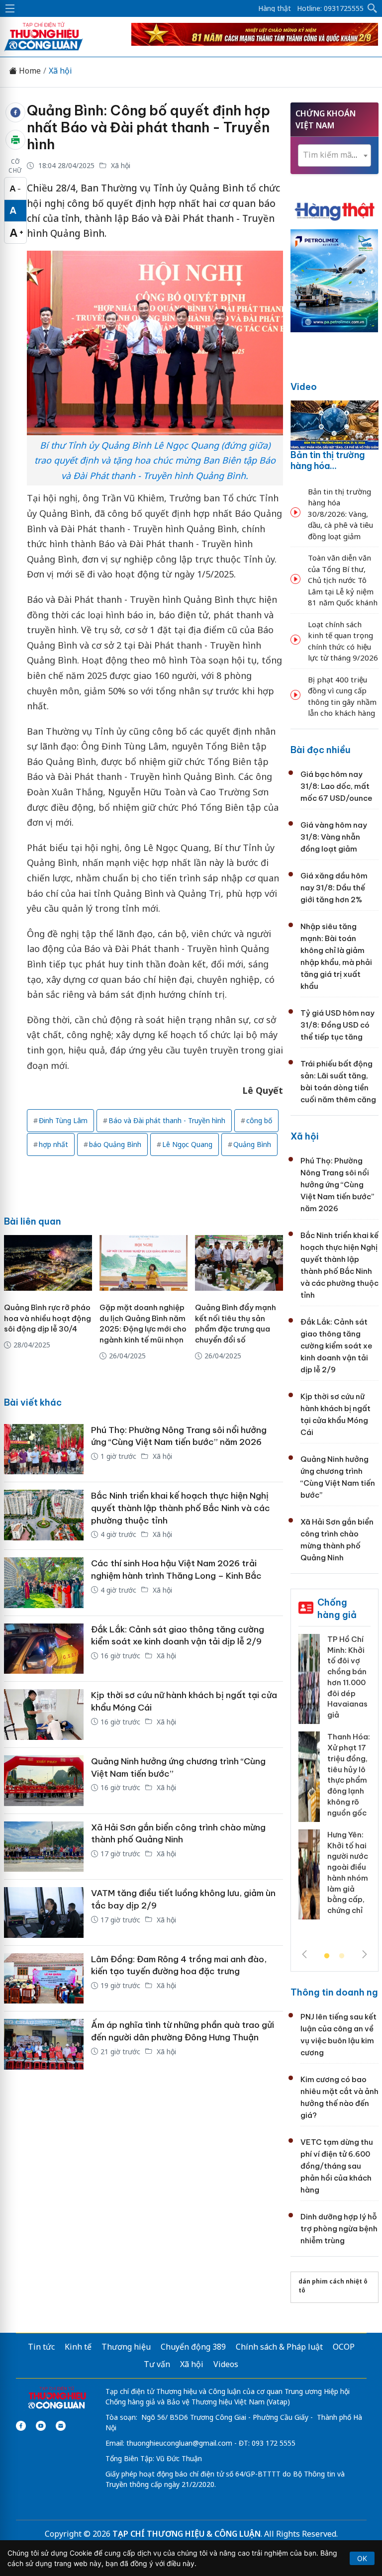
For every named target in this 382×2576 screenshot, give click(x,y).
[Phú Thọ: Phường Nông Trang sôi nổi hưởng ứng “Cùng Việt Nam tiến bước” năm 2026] (44, 1449)
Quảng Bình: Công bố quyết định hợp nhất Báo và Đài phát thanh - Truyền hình (148, 127)
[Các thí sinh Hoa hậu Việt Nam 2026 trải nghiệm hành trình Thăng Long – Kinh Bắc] (44, 1583)
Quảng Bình (252, 1144)
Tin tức (41, 2347)
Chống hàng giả (337, 1608)
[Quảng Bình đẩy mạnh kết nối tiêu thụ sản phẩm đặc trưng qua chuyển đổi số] (239, 1263)
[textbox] (334, 155)
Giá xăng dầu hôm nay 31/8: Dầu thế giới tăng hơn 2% (334, 888)
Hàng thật (275, 8)
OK (362, 2558)
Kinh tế (78, 2347)
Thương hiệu (126, 2347)
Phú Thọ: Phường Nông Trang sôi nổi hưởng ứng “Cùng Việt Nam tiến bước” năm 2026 (337, 1185)
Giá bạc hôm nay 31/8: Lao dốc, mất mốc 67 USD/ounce (336, 786)
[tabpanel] (334, 1781)
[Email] (61, 2426)
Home (29, 71)
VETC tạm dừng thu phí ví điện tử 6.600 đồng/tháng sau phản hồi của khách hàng (337, 2166)
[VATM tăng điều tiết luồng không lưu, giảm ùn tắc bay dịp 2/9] (44, 1912)
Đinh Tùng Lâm (63, 1120)
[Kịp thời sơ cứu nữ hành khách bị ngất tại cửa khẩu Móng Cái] (44, 1715)
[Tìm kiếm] (373, 8)
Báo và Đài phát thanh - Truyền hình (167, 1120)
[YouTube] (41, 2426)
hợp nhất (53, 1144)
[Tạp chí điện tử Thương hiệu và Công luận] (57, 2398)
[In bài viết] (15, 140)
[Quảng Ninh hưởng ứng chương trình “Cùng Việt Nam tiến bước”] (44, 1781)
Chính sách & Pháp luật (279, 2347)
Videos (226, 2364)
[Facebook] (21, 2426)
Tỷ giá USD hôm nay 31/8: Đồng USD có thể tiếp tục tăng (337, 1025)
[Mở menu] (10, 8)
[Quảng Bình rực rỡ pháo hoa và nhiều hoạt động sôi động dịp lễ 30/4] (48, 1263)
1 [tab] (327, 1956)
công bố (259, 1120)
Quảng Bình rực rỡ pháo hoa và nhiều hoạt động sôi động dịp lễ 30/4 (48, 1318)
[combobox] (334, 155)
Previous (304, 1954)
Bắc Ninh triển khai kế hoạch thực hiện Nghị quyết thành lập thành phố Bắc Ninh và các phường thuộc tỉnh (181, 1508)
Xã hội (60, 71)
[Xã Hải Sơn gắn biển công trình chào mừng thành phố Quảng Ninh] (44, 1847)
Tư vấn (157, 2364)
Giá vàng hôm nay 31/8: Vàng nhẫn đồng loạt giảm (334, 837)
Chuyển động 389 (193, 2347)
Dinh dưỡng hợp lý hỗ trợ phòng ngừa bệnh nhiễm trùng (339, 2229)
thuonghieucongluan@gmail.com (179, 2443)
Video (304, 387)
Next (365, 1954)
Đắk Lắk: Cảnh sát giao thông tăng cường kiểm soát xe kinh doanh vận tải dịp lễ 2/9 (336, 1346)
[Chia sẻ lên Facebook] (15, 112)
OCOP (344, 2347)
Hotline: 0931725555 (330, 8)
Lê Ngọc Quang (187, 1144)
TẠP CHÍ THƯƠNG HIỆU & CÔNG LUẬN (187, 2534)
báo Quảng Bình (115, 1144)
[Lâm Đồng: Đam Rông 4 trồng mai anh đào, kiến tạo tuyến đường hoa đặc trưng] (44, 1979)
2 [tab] (342, 1956)
